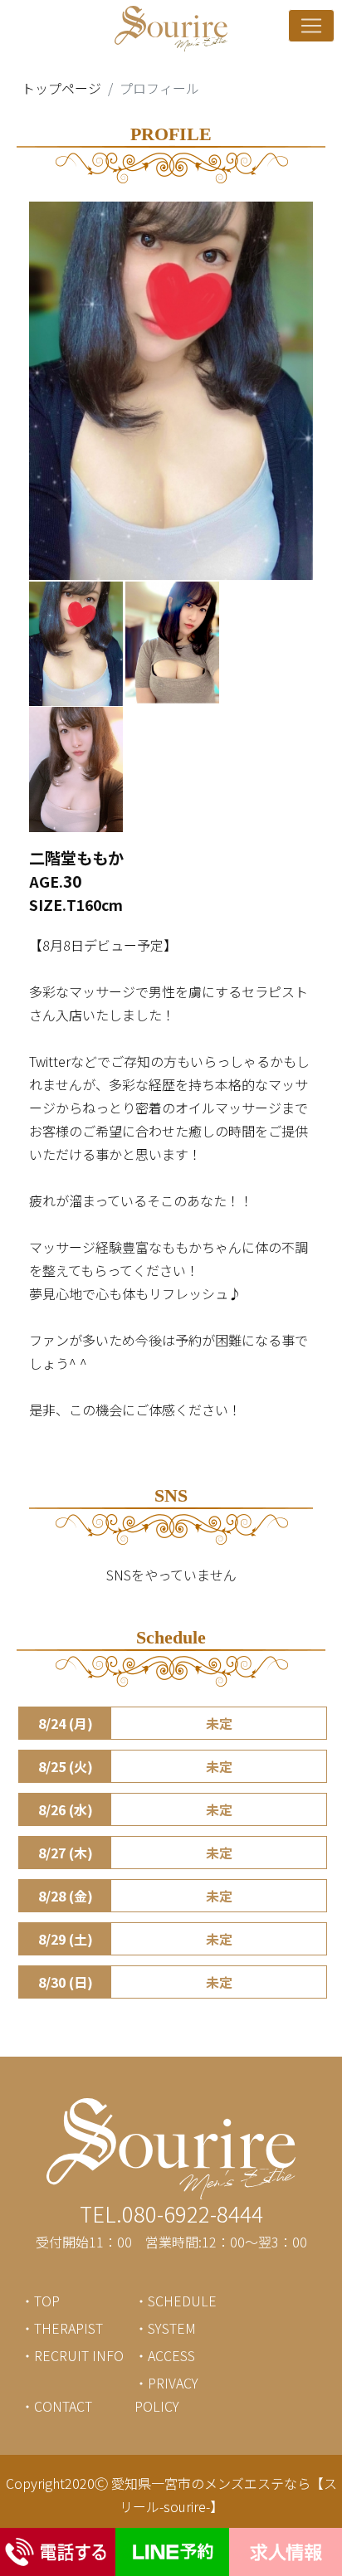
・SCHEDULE (176, 2301)
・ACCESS (165, 2355)
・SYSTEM (165, 2328)
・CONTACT (56, 2406)
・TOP (40, 2301)
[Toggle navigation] (311, 26)
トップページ (61, 88)
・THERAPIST (62, 2328)
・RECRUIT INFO (72, 2355)
